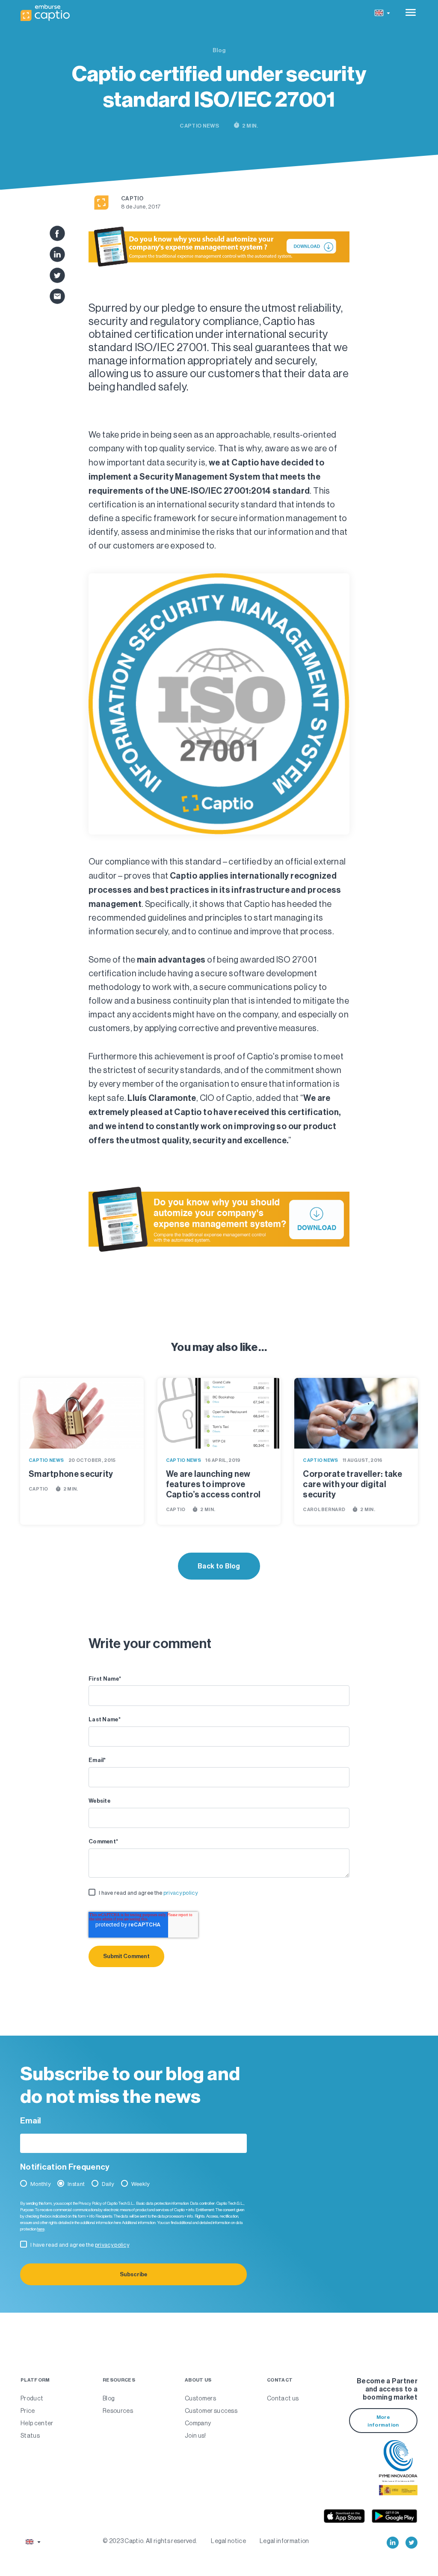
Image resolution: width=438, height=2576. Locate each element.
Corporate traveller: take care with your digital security (352, 1484)
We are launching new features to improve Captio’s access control (213, 1484)
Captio (132, 198)
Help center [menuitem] (37, 2423)
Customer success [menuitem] (211, 2411)
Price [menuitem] (28, 2411)
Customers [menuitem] (200, 2398)
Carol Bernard (324, 1510)
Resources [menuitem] (119, 2380)
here (41, 2229)
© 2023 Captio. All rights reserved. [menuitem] (150, 2541)
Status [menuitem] (30, 2436)
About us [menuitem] (198, 2380)
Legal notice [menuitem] (228, 2541)
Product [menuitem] (32, 2398)
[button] (382, 13)
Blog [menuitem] (109, 2398)
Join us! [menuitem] (195, 2436)
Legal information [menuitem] (284, 2541)
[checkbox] (219, 1895)
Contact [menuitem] (280, 2380)
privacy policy (181, 1893)
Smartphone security (71, 1474)
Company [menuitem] (198, 2423)
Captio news (199, 126)
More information (383, 2421)
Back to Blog (219, 1566)
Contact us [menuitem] (283, 2398)
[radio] (37, 2186)
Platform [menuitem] (35, 2380)
